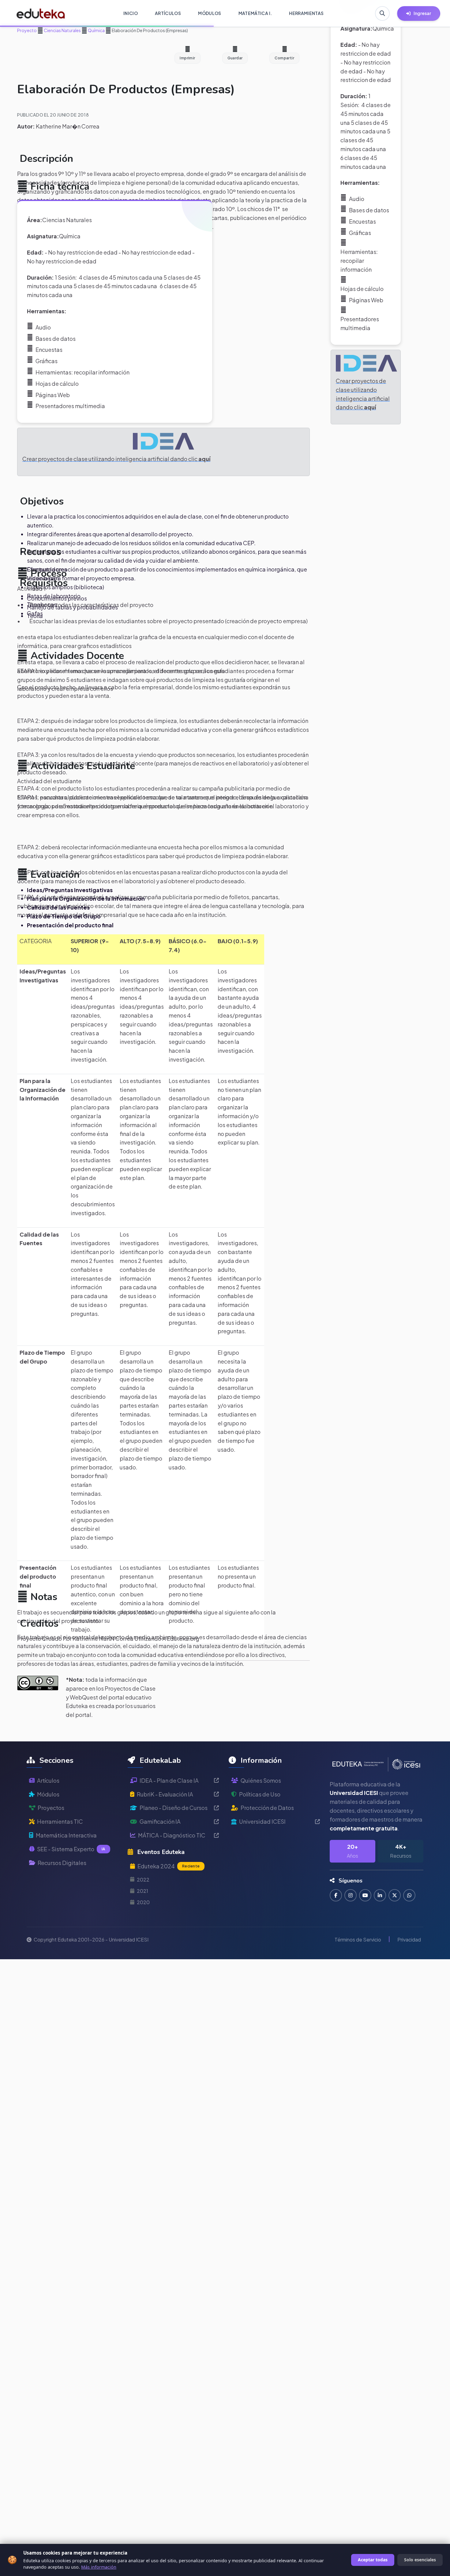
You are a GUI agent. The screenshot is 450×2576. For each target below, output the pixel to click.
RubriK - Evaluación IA (165, 1794)
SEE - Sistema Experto (71, 1849)
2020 (143, 1902)
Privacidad (409, 1939)
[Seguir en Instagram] (351, 1895)
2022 (143, 1880)
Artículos (48, 1780)
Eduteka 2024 (169, 1866)
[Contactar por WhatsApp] (409, 1895)
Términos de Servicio (358, 1939)
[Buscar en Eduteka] (382, 13)
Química (96, 30)
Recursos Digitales (62, 1863)
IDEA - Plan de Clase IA (169, 1780)
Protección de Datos (267, 1808)
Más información (99, 2567)
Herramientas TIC (60, 1821)
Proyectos (51, 1808)
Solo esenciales (420, 2560)
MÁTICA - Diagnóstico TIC (172, 1835)
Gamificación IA (160, 1821)
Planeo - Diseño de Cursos (174, 1808)
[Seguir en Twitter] (395, 1895)
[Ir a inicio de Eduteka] (41, 13)
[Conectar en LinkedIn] (380, 1895)
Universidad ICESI (262, 1821)
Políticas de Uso (260, 1794)
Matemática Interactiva (66, 1835)
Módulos (48, 1794)
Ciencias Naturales (62, 30)
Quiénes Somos (261, 1780)
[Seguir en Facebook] (336, 1895)
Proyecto (27, 30)
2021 (142, 1891)
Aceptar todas (373, 2560)
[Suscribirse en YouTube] (365, 1895)
